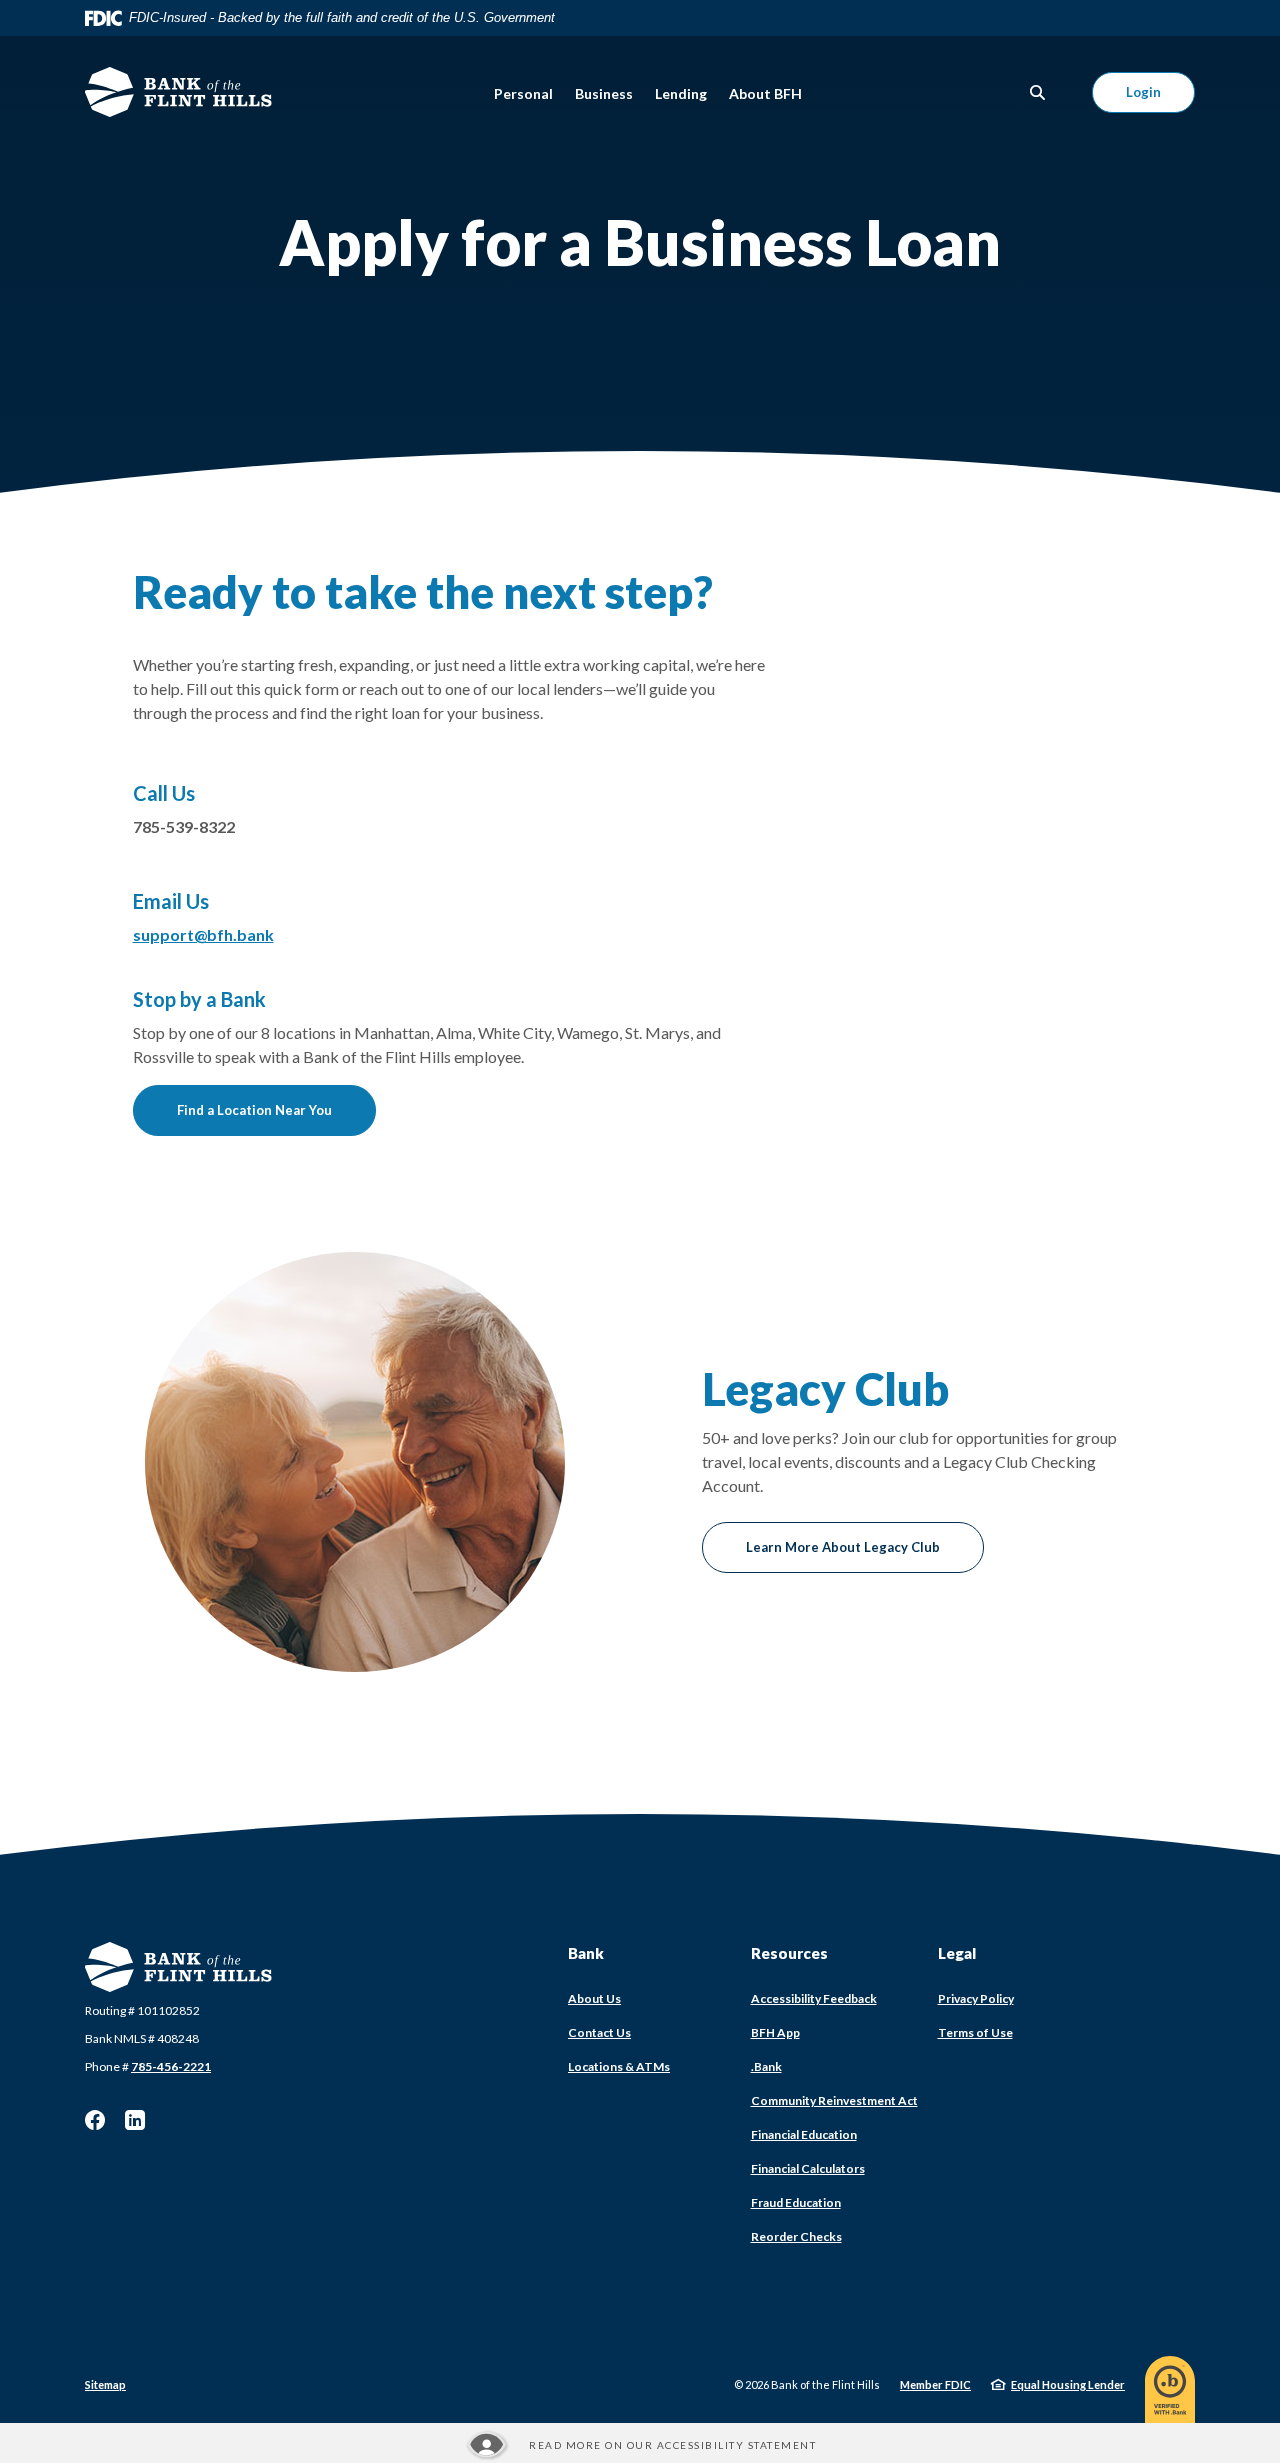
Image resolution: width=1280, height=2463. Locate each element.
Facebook (95, 2120)
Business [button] (604, 93)
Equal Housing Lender (1068, 2384)
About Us (594, 1998)
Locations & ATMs (619, 2066)
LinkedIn (135, 2120)
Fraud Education (796, 2202)
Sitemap (105, 2384)
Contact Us (599, 2032)
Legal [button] (957, 1953)
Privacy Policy (976, 1998)
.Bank (766, 2066)
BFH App (775, 2032)
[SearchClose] (1038, 92)
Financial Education (804, 2134)
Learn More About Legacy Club (843, 1547)
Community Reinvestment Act (834, 2100)
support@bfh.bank (203, 934)
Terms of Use (975, 2032)
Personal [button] (523, 93)
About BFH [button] (765, 93)
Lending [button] (681, 93)
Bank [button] (586, 1953)
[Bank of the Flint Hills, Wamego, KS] (179, 92)
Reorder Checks (796, 2236)
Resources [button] (789, 1953)
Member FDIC (935, 2384)
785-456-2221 (171, 2066)
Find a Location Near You (254, 1110)
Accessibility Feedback (814, 1998)
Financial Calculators (808, 2168)
